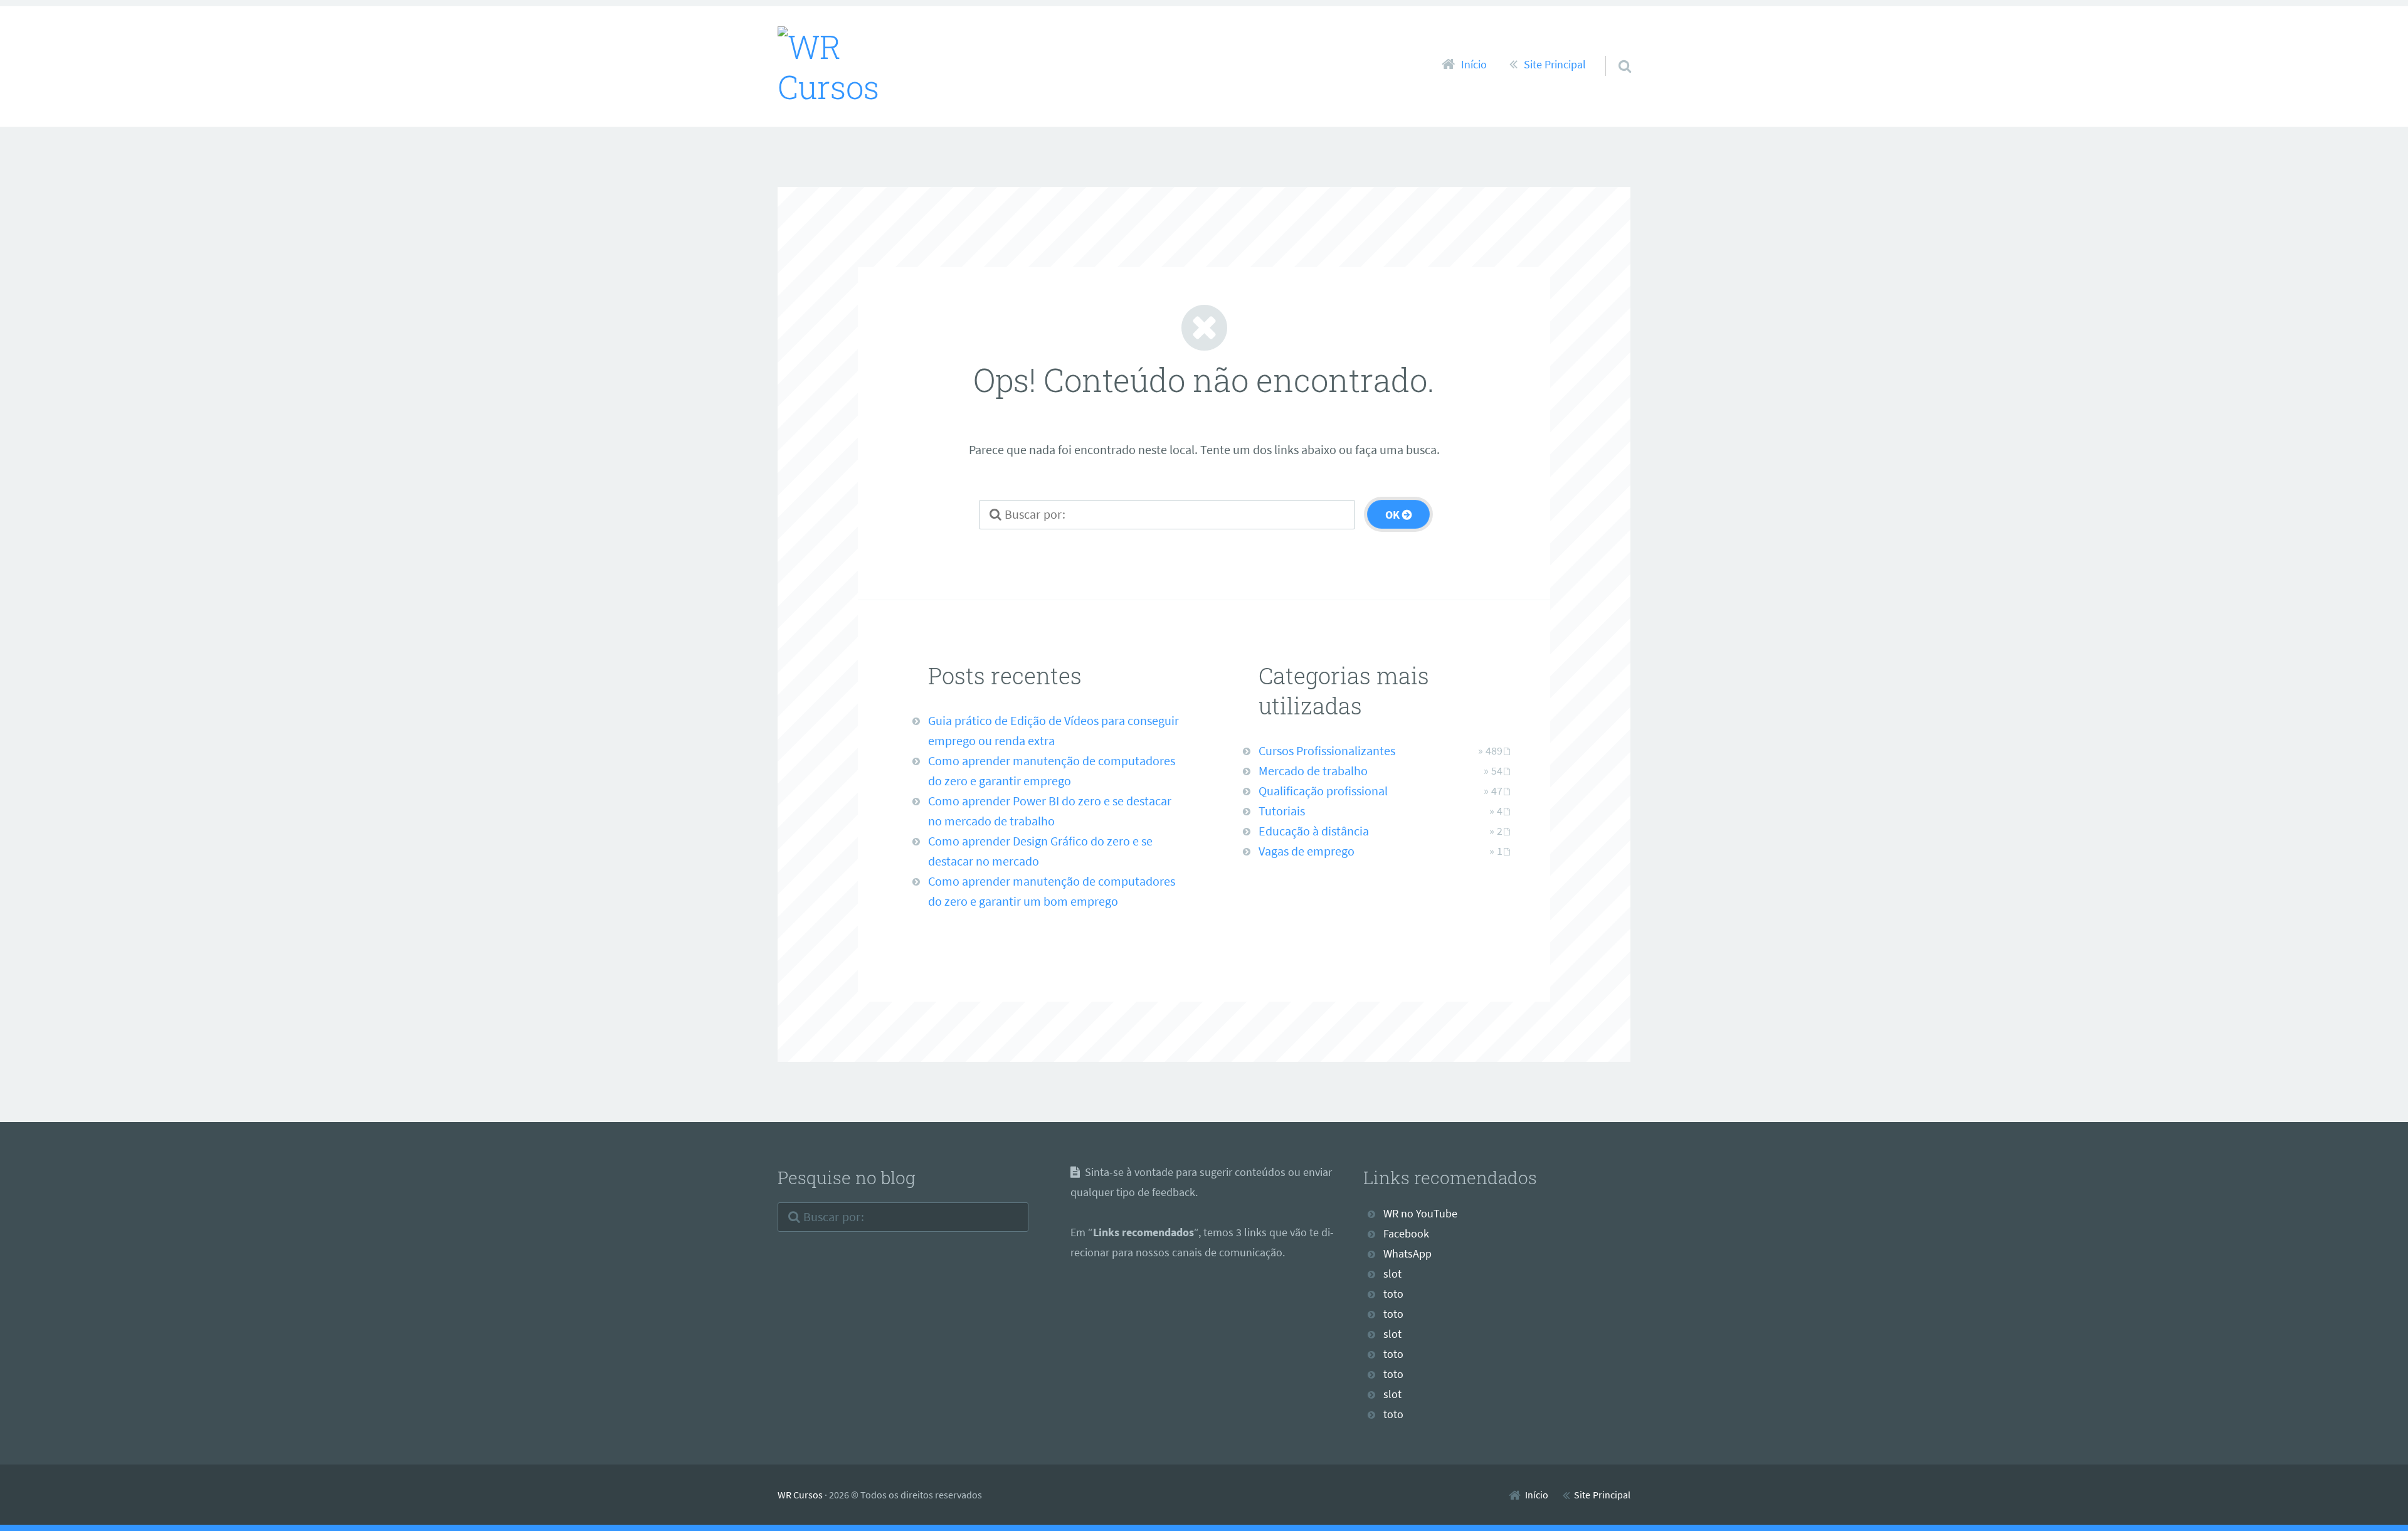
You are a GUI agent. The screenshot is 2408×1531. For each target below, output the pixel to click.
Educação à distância (1314, 831)
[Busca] (1613, 50)
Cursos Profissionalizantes (1327, 750)
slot (1392, 1274)
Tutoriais (1282, 811)
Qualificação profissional (1323, 791)
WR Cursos (800, 1495)
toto (1393, 1294)
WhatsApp (1407, 1254)
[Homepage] (857, 66)
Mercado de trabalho (1313, 771)
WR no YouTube (1420, 1214)
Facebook (1406, 1234)
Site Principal (1555, 65)
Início (1474, 65)
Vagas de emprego (1307, 851)
